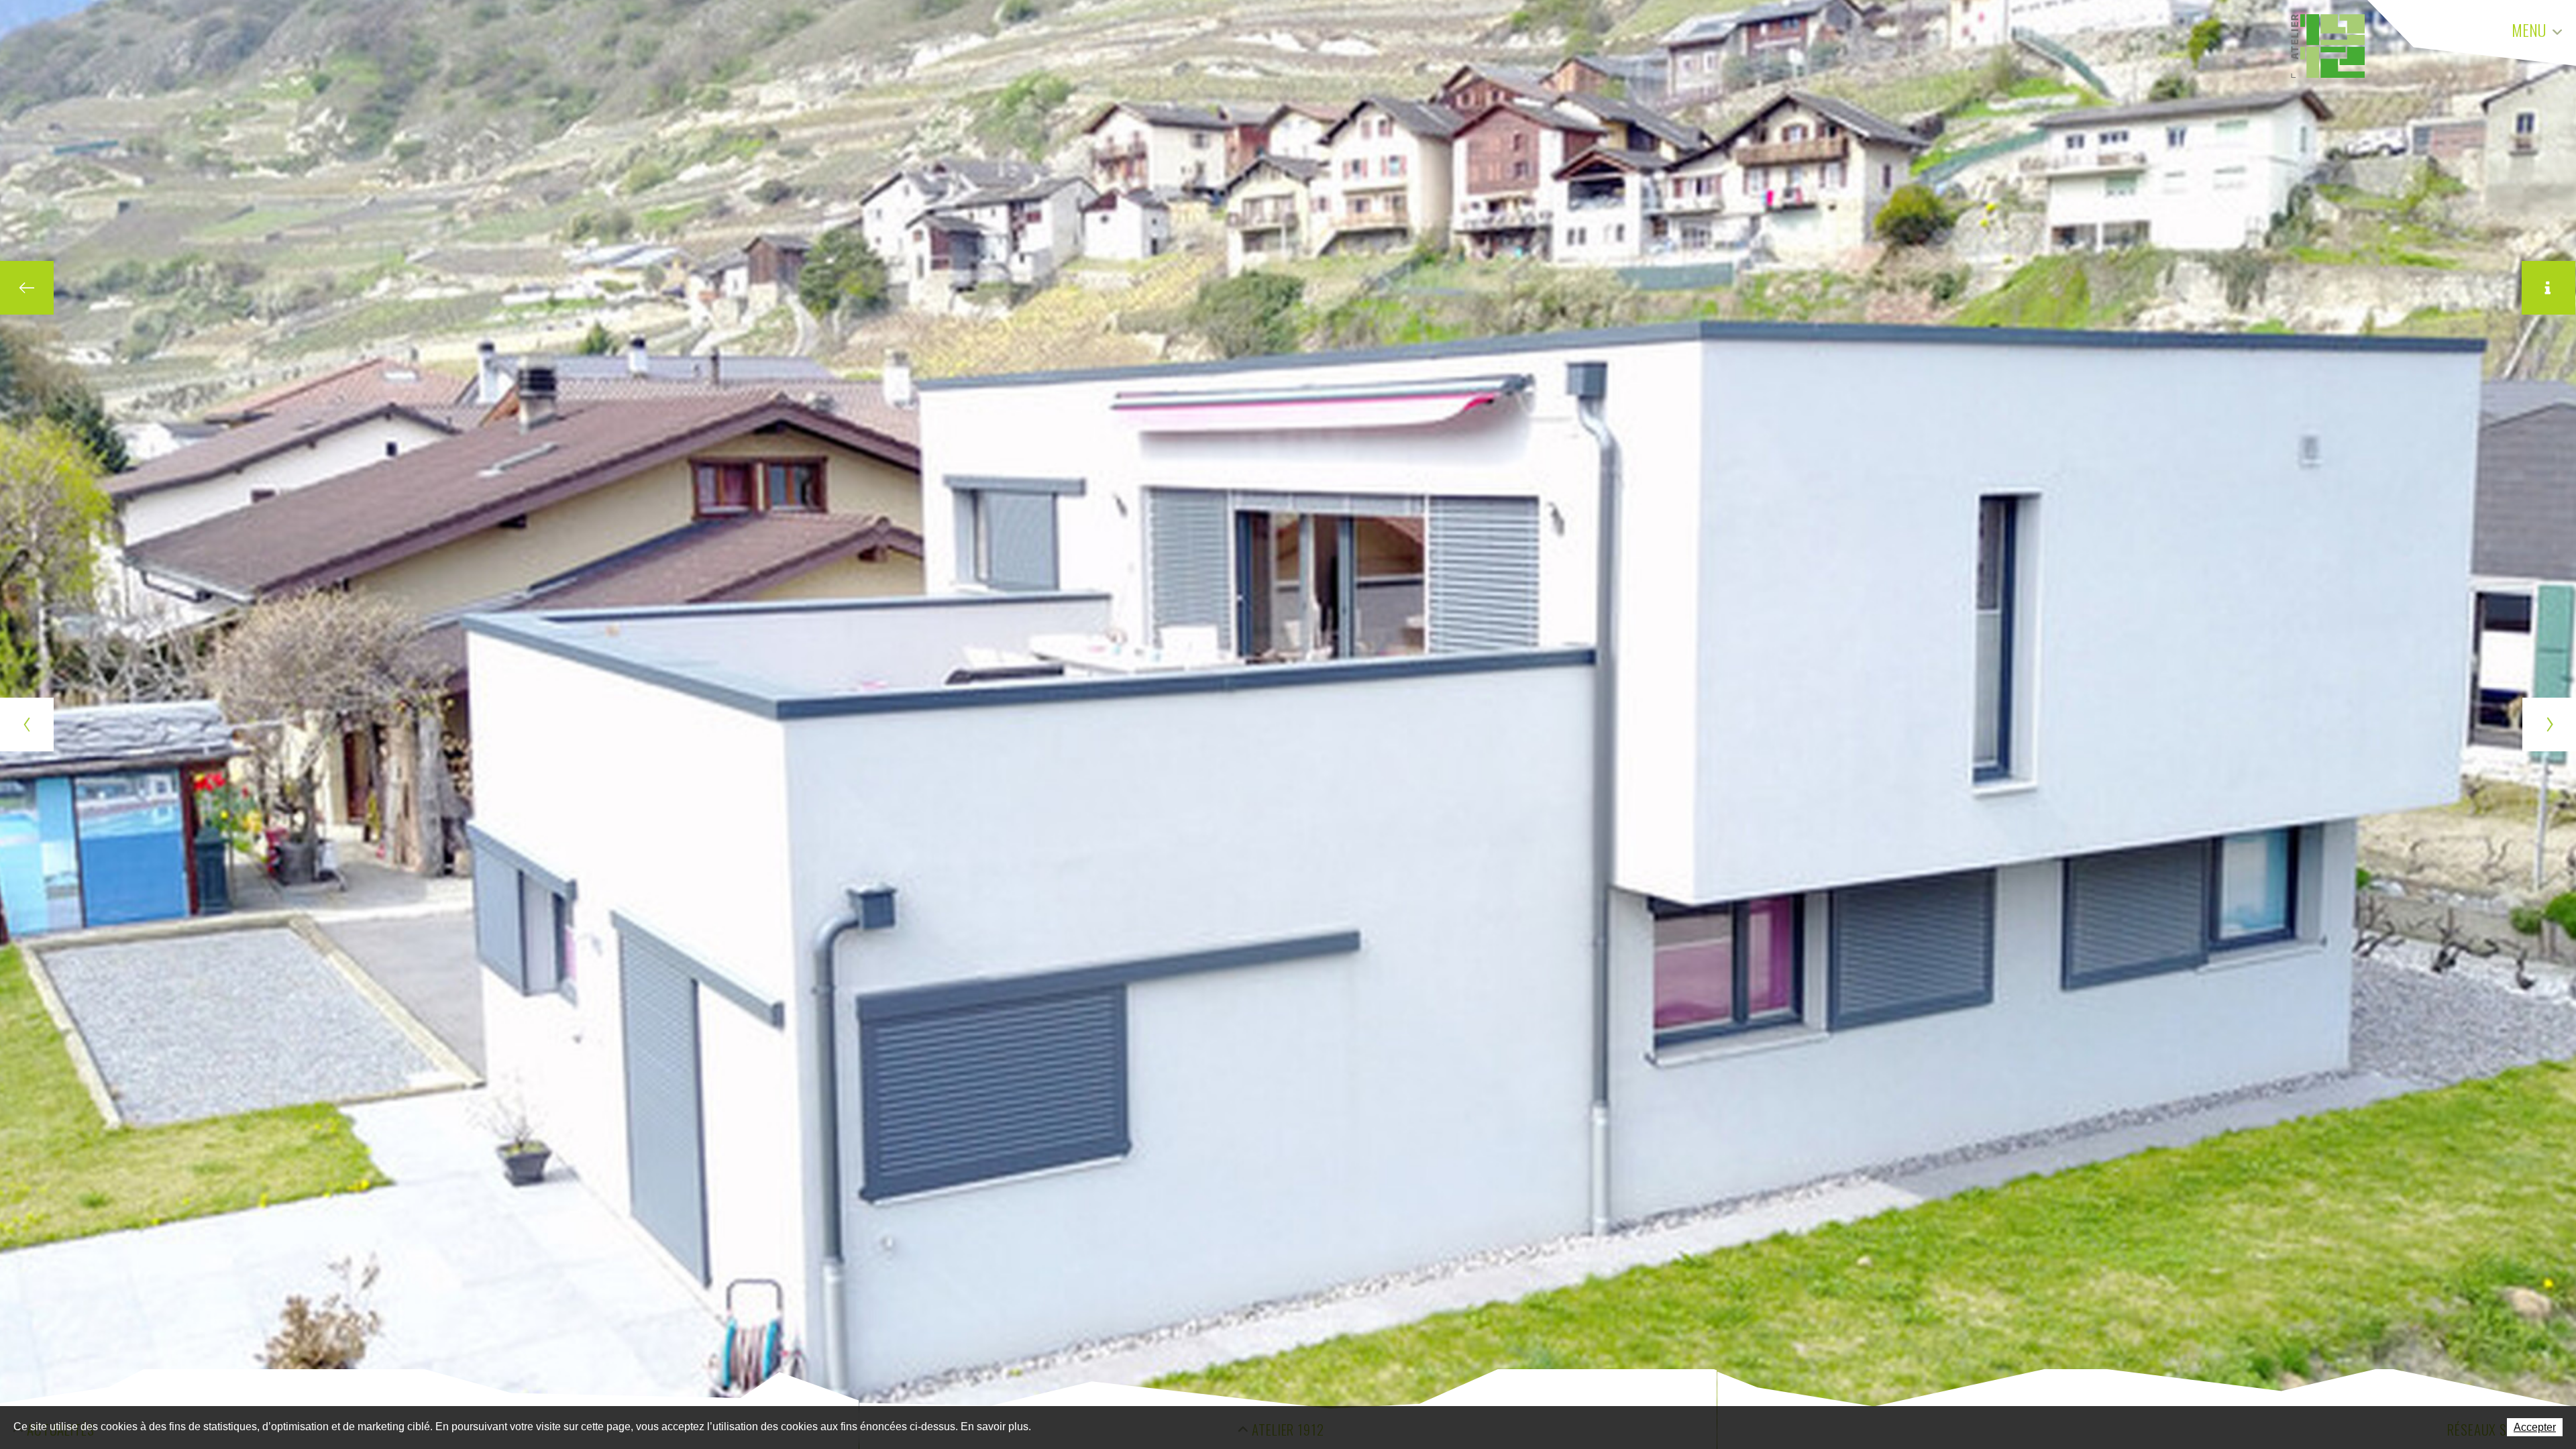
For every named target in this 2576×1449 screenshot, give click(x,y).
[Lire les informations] (2548, 288)
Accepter (2535, 1427)
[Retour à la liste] (27, 288)
